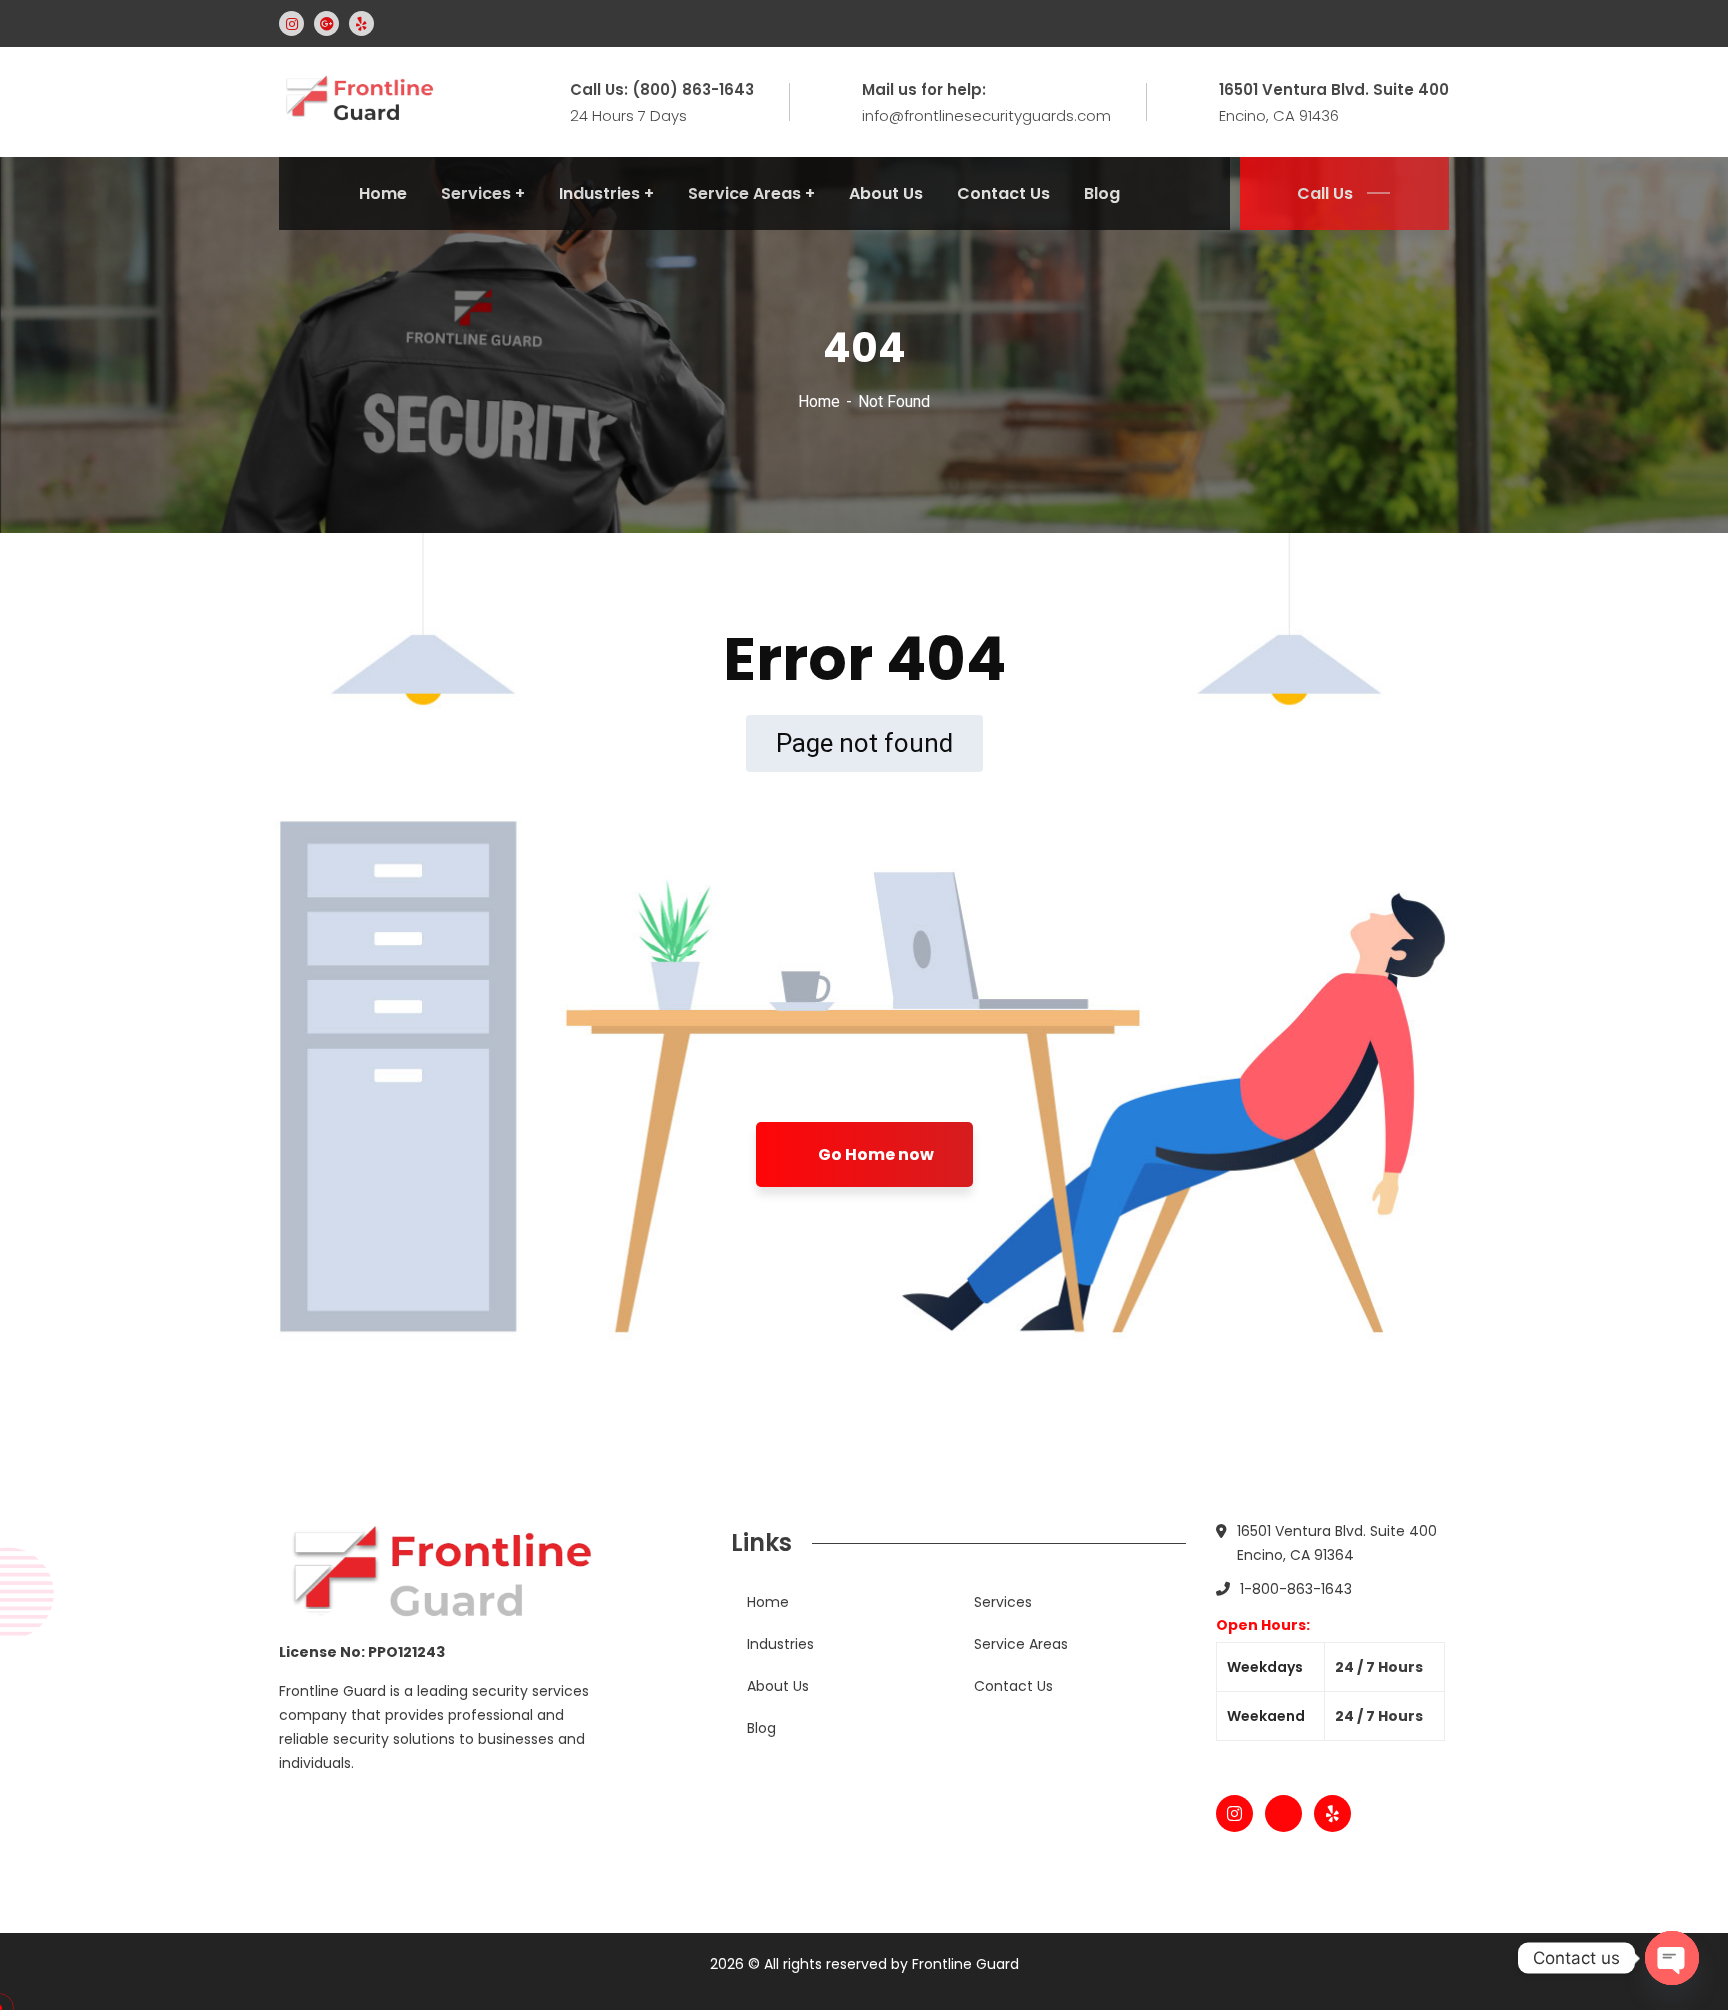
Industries (780, 1644)
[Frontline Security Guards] (358, 100)
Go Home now (874, 1154)
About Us (778, 1686)
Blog (761, 1728)
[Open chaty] (1672, 1958)
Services (1003, 1602)
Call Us (1325, 193)
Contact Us (1013, 1686)
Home (819, 401)
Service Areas (1021, 1644)
